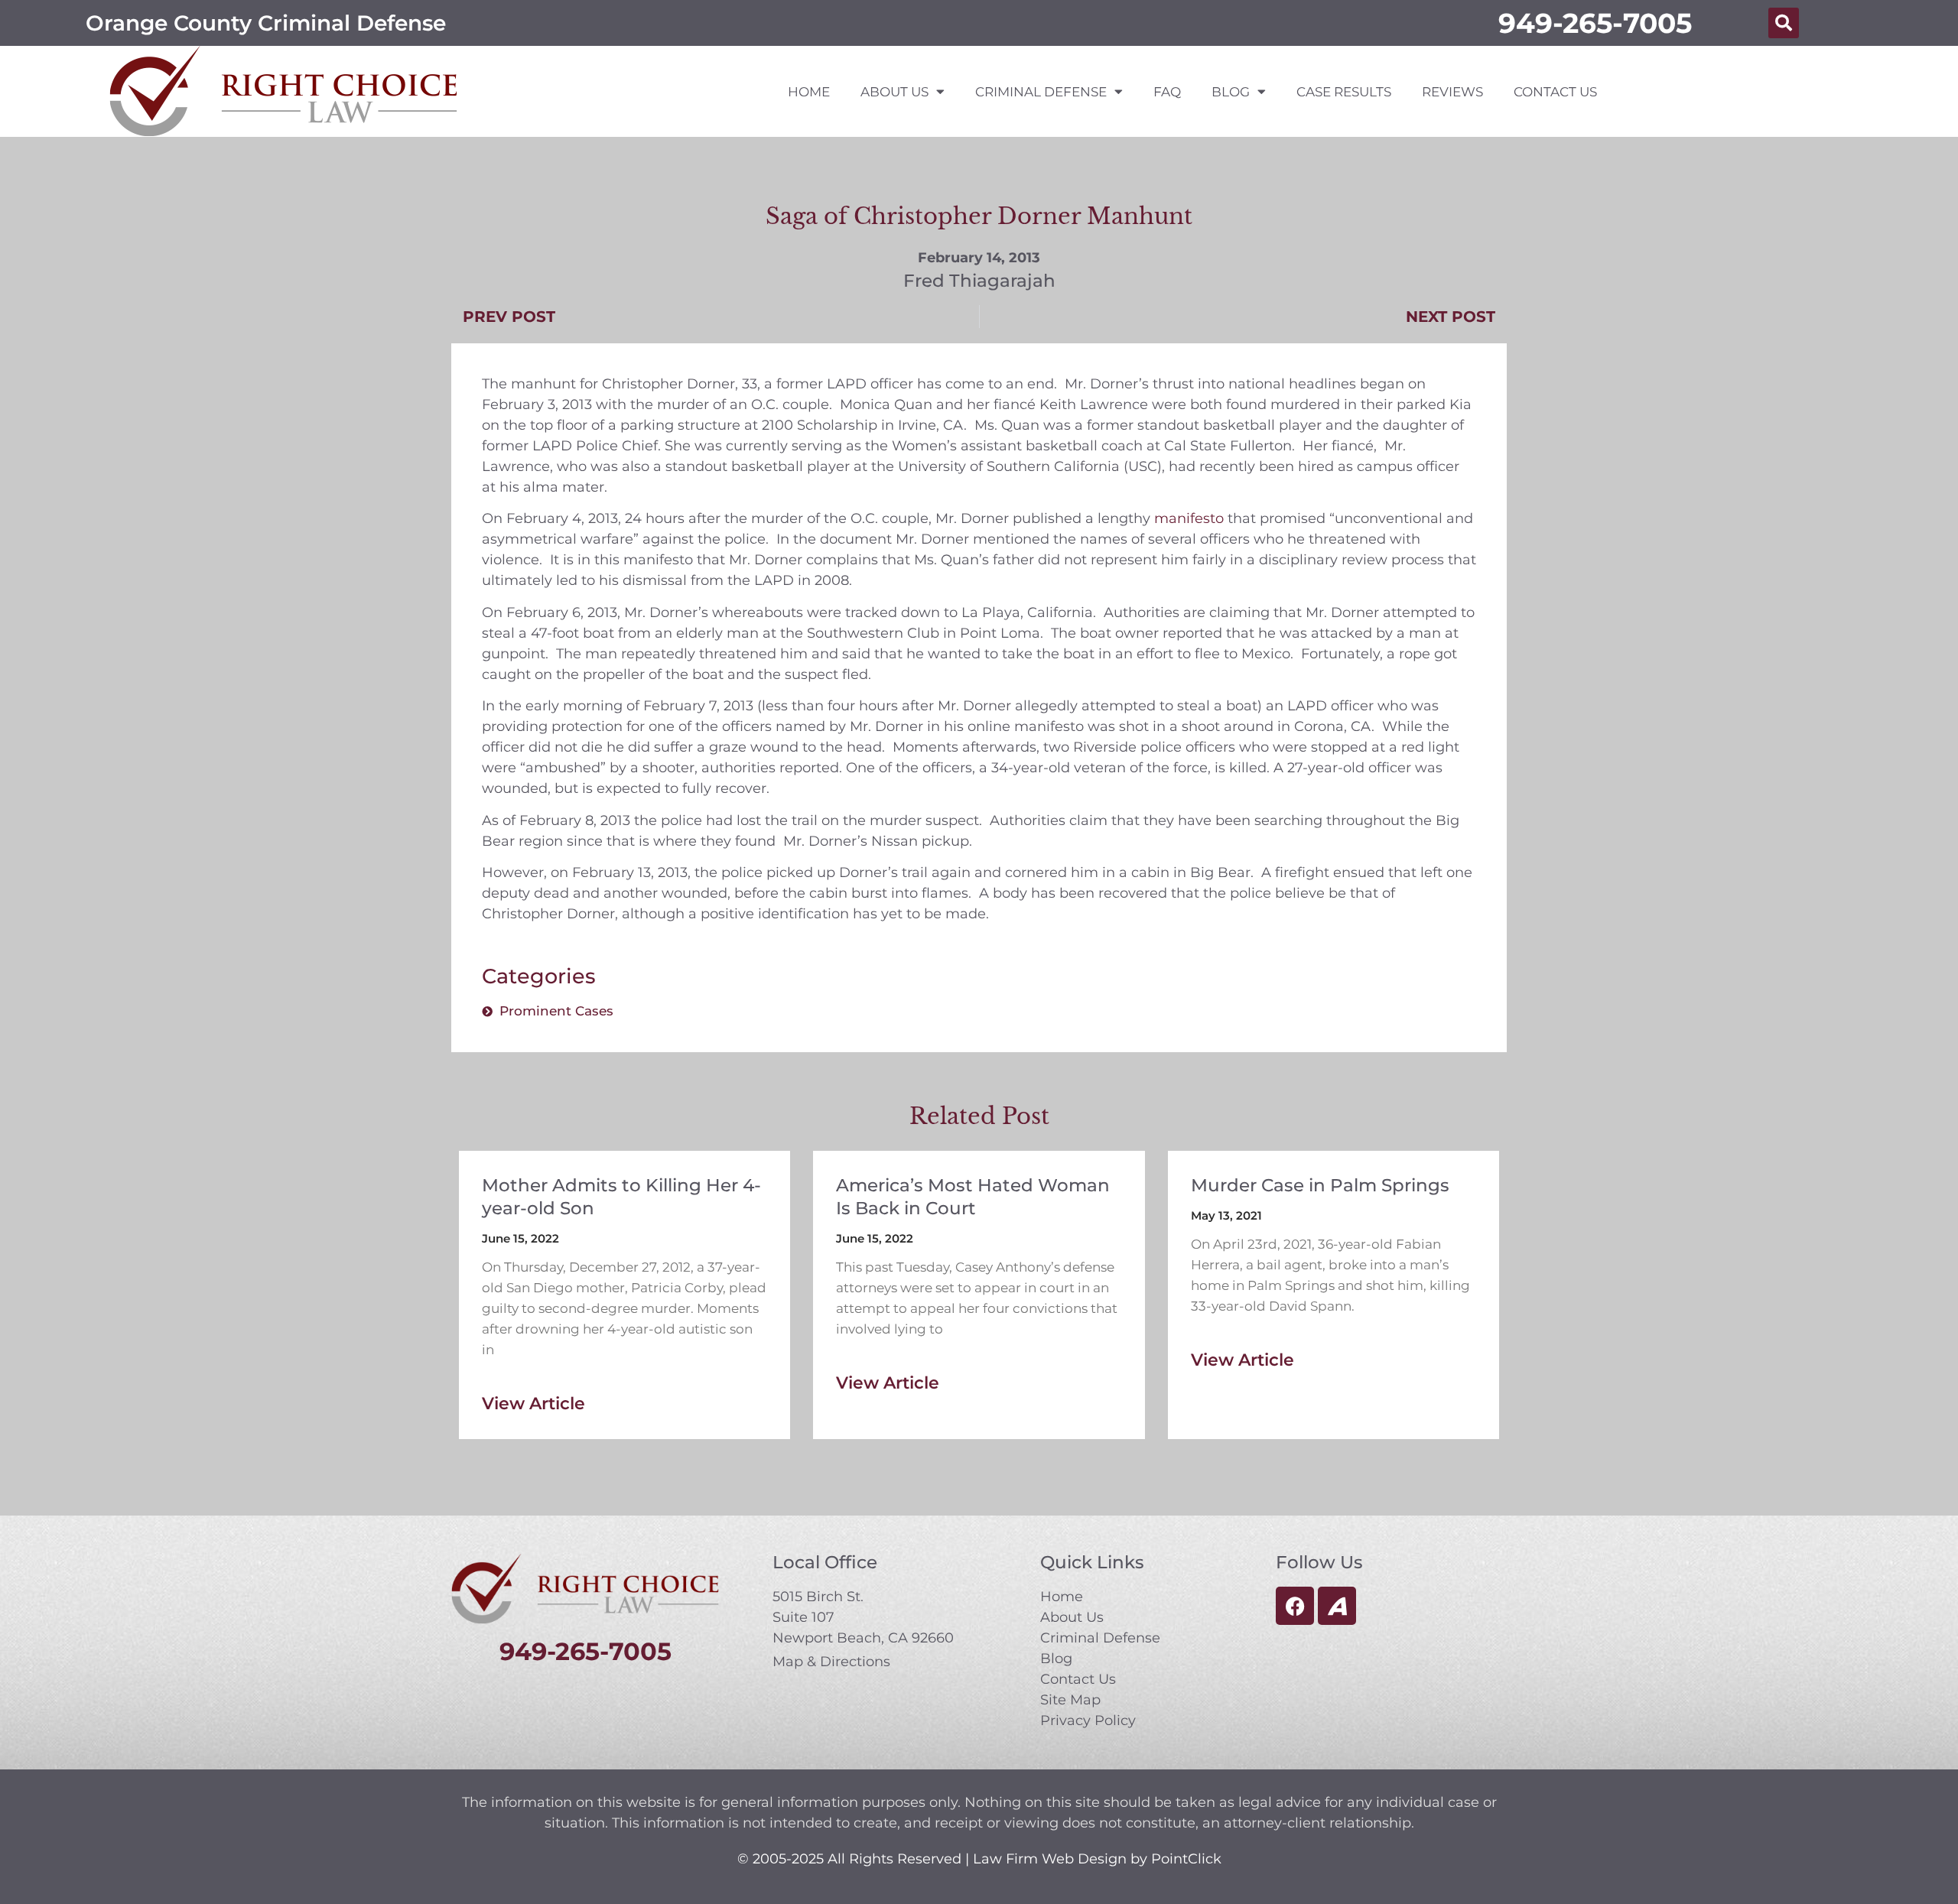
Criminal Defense (1041, 92)
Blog (1231, 92)
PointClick (1186, 1859)
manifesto (1189, 518)
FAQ (1167, 92)
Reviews (1452, 92)
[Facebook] (1295, 1606)
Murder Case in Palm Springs (1320, 1185)
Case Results (1344, 92)
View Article (533, 1404)
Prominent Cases (556, 1011)
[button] (1784, 23)
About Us (894, 92)
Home (809, 92)
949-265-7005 (1595, 23)
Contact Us (1555, 92)
